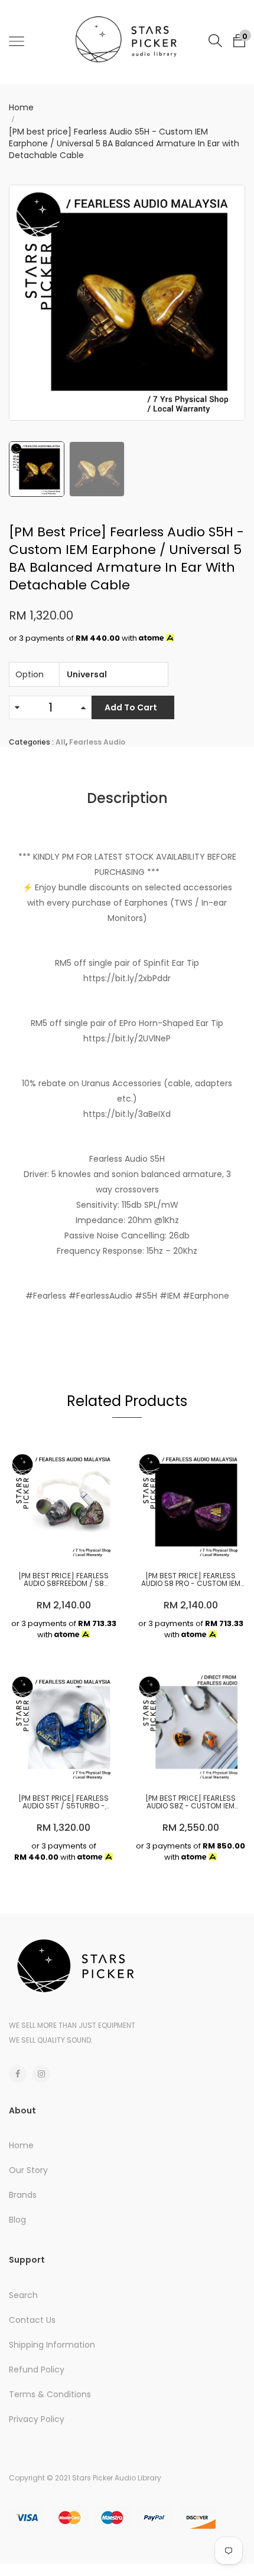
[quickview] (82, 1545)
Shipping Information (52, 2345)
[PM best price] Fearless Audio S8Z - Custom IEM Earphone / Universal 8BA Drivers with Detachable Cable (191, 1802)
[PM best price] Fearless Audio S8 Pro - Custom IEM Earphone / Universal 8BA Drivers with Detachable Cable (191, 1579)
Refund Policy (37, 2369)
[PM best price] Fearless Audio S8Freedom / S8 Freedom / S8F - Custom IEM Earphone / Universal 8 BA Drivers (64, 1579)
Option (30, 674)
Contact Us (32, 2320)
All (61, 742)
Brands (23, 2195)
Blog (17, 2220)
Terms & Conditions (50, 2394)
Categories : (31, 742)
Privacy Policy (37, 2419)
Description (127, 798)
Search (23, 2295)
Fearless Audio (97, 742)
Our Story (28, 2170)
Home (21, 107)
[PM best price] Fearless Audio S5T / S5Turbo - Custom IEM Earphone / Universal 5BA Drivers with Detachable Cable (64, 1802)
